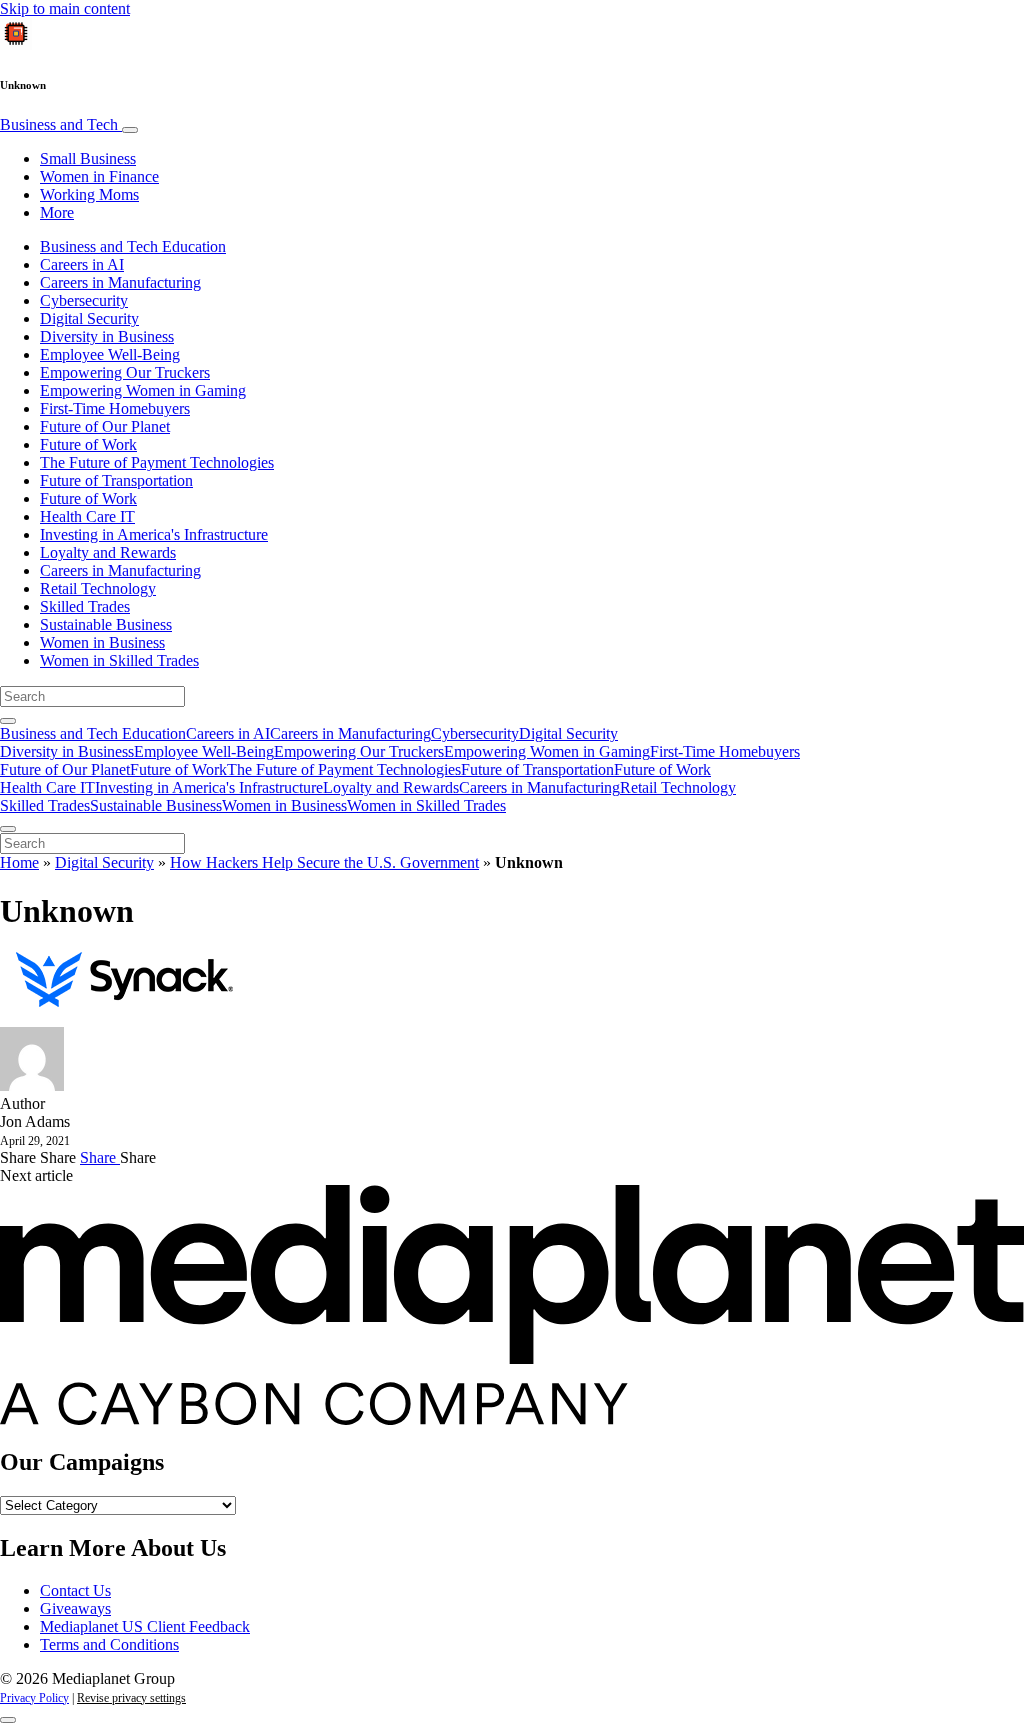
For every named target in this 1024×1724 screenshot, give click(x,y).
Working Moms (89, 194)
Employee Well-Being (110, 354)
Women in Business (102, 642)
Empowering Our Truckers (125, 372)
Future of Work (88, 444)
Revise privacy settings (131, 1698)
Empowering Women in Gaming (143, 390)
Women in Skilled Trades (119, 660)
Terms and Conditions (109, 1644)
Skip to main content (65, 8)
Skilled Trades (85, 606)
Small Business (88, 158)
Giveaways (75, 1608)
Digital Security (89, 318)
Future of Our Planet (105, 426)
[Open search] (8, 721)
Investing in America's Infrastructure (154, 534)
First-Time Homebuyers (115, 408)
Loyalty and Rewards (108, 552)
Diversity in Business (107, 336)
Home (19, 862)
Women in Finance (99, 176)
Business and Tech (61, 124)
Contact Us (75, 1590)
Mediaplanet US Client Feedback (145, 1626)
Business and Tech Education (133, 246)
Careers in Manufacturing (120, 282)
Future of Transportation (116, 480)
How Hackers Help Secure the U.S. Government (324, 862)
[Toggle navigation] (130, 130)
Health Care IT (87, 516)
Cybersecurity (84, 300)
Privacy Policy (34, 1698)
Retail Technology (98, 588)
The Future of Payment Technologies (157, 462)
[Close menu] (8, 829)
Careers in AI (82, 264)
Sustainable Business (106, 624)
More (57, 212)
